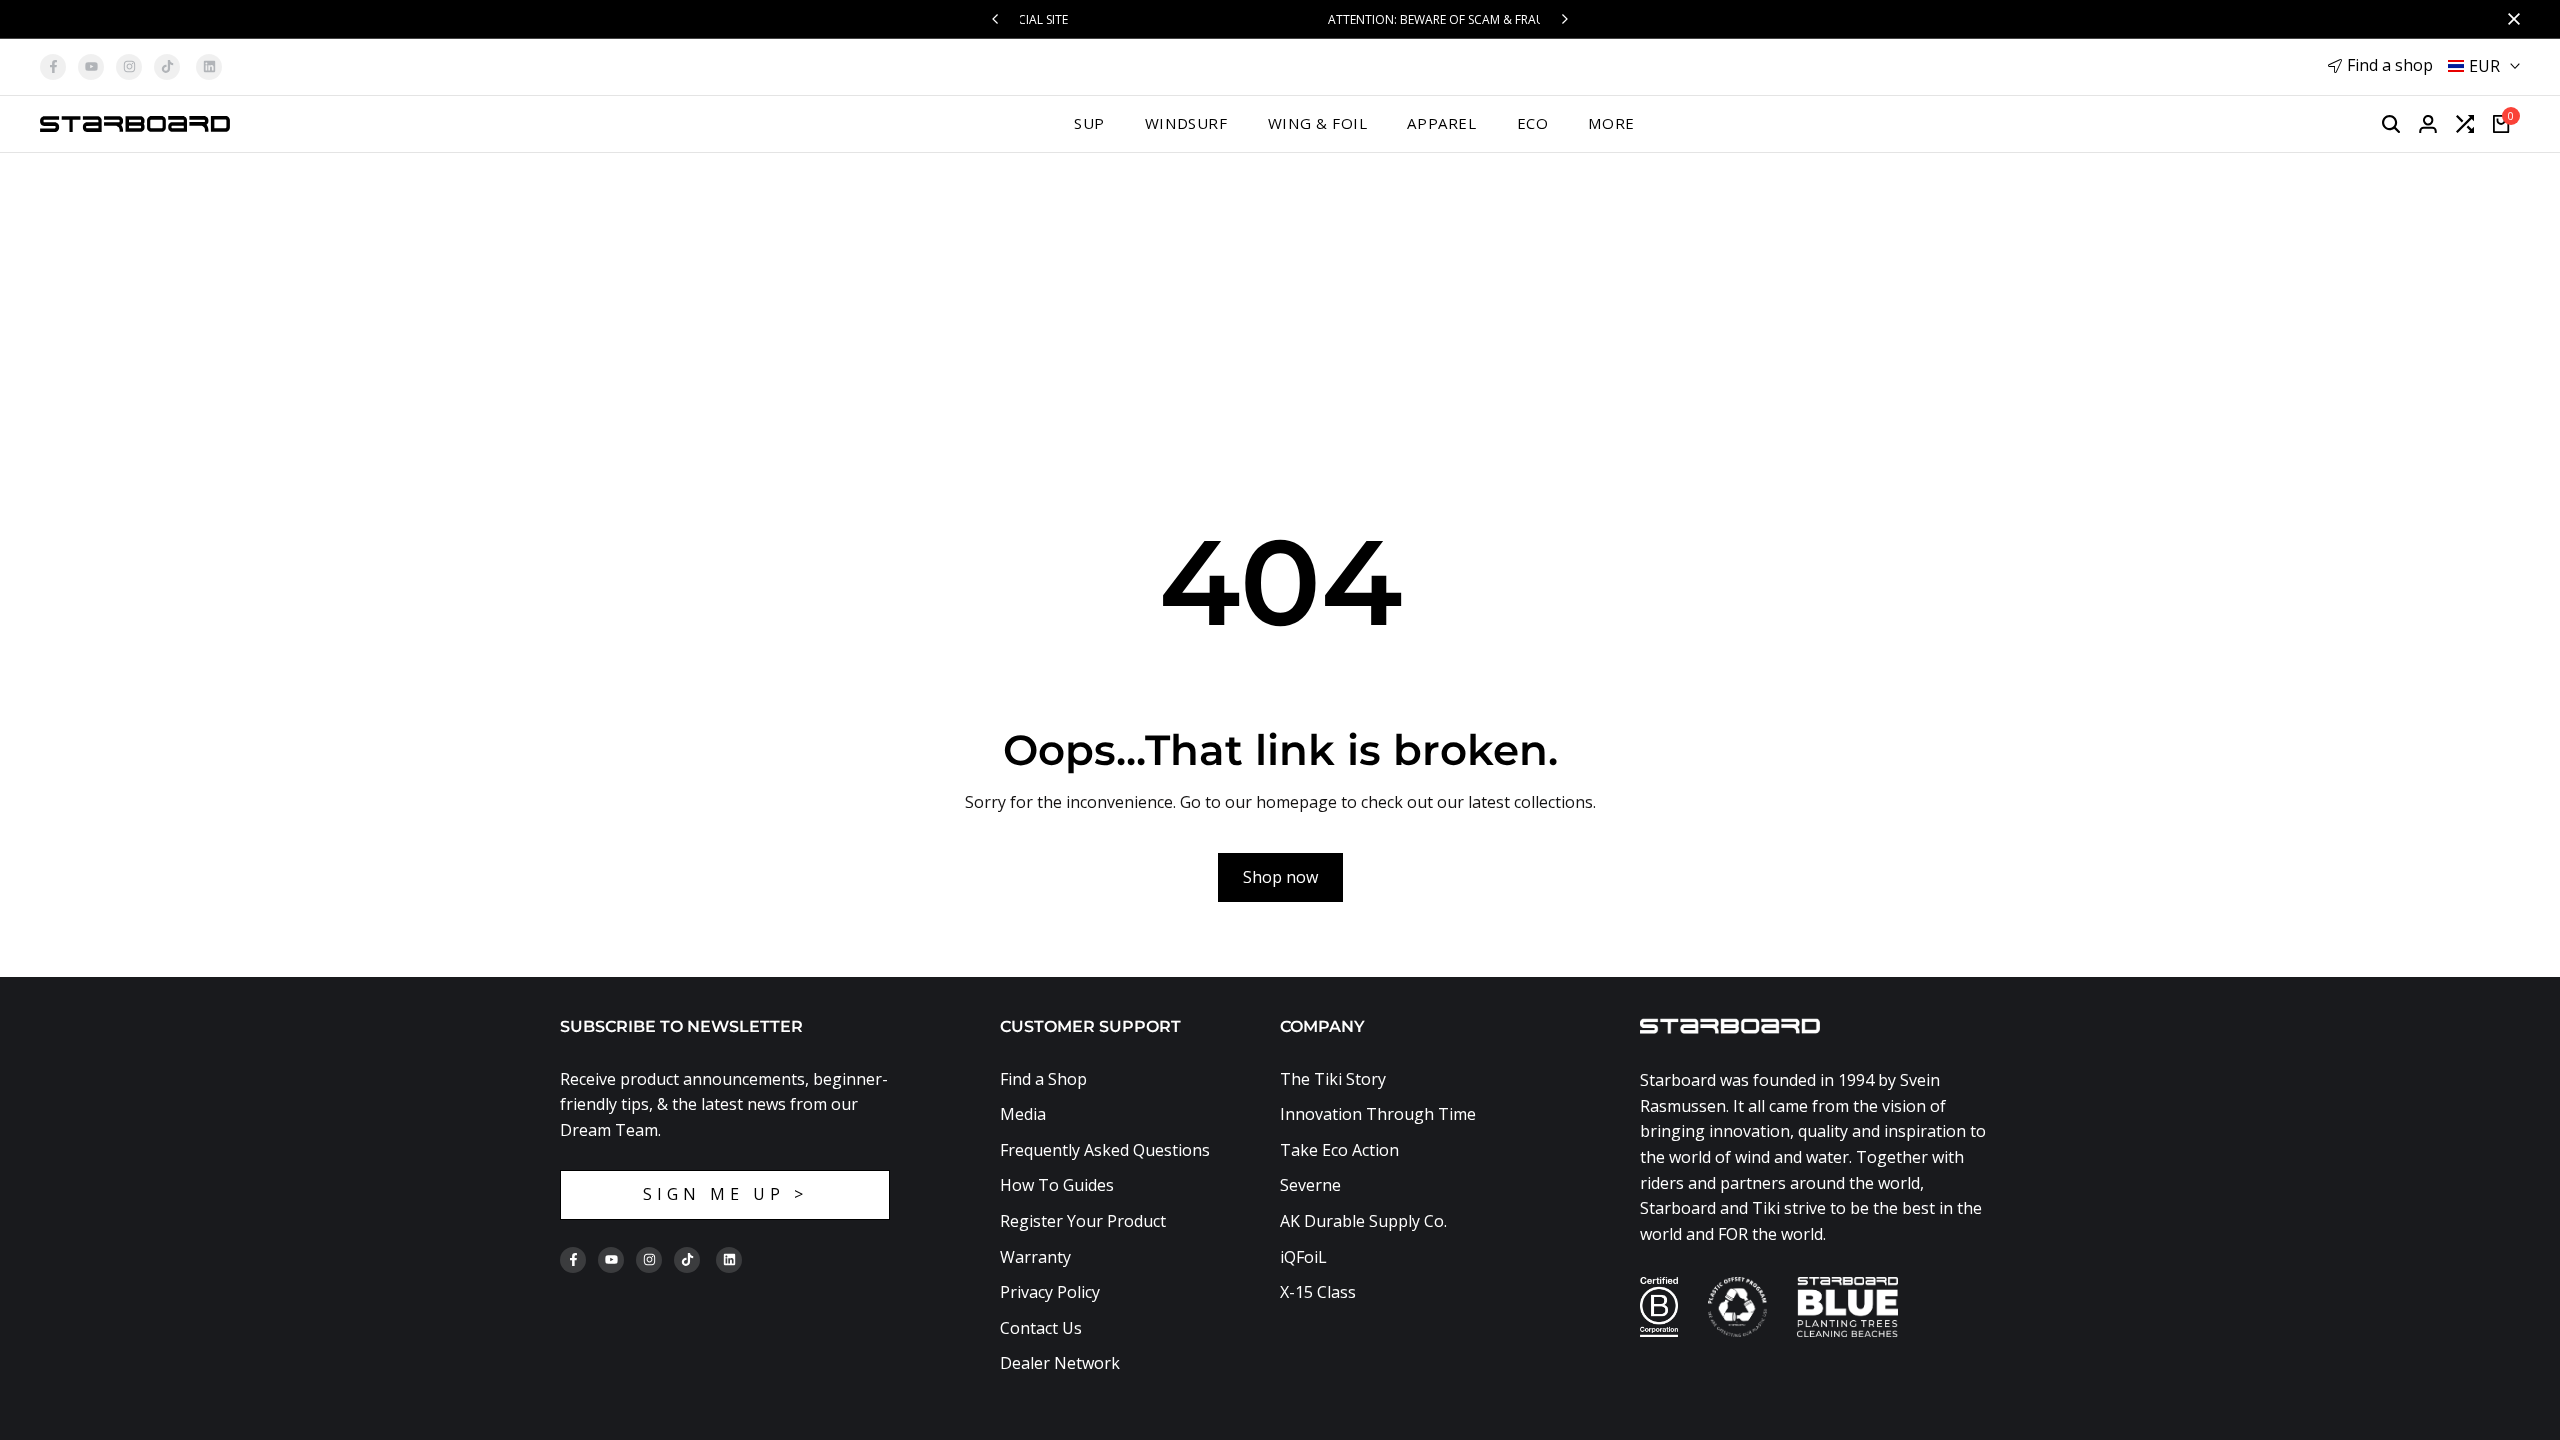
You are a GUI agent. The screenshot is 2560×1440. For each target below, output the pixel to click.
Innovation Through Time (1378, 1114)
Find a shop (2390, 65)
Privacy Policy (1050, 1292)
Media (1023, 1114)
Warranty (1035, 1257)
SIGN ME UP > (725, 1194)
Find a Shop (1043, 1079)
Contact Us (1041, 1328)
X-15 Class (1318, 1292)
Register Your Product (1083, 1221)
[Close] (2510, 19)
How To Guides (1057, 1185)
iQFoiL (1303, 1257)
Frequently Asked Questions (1105, 1150)
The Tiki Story (1333, 1079)
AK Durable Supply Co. (1363, 1221)
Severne (1310, 1185)
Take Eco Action (1339, 1150)
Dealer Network (1060, 1363)
